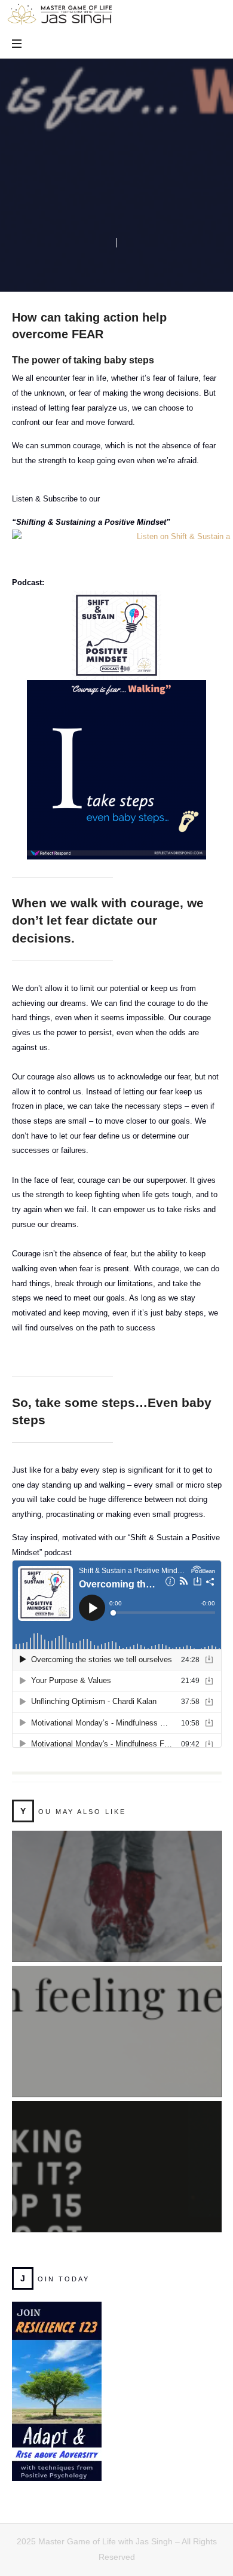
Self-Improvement (95, 189)
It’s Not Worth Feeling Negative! (116, 2017)
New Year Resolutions (117, 2152)
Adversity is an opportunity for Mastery (116, 1882)
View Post (117, 1920)
